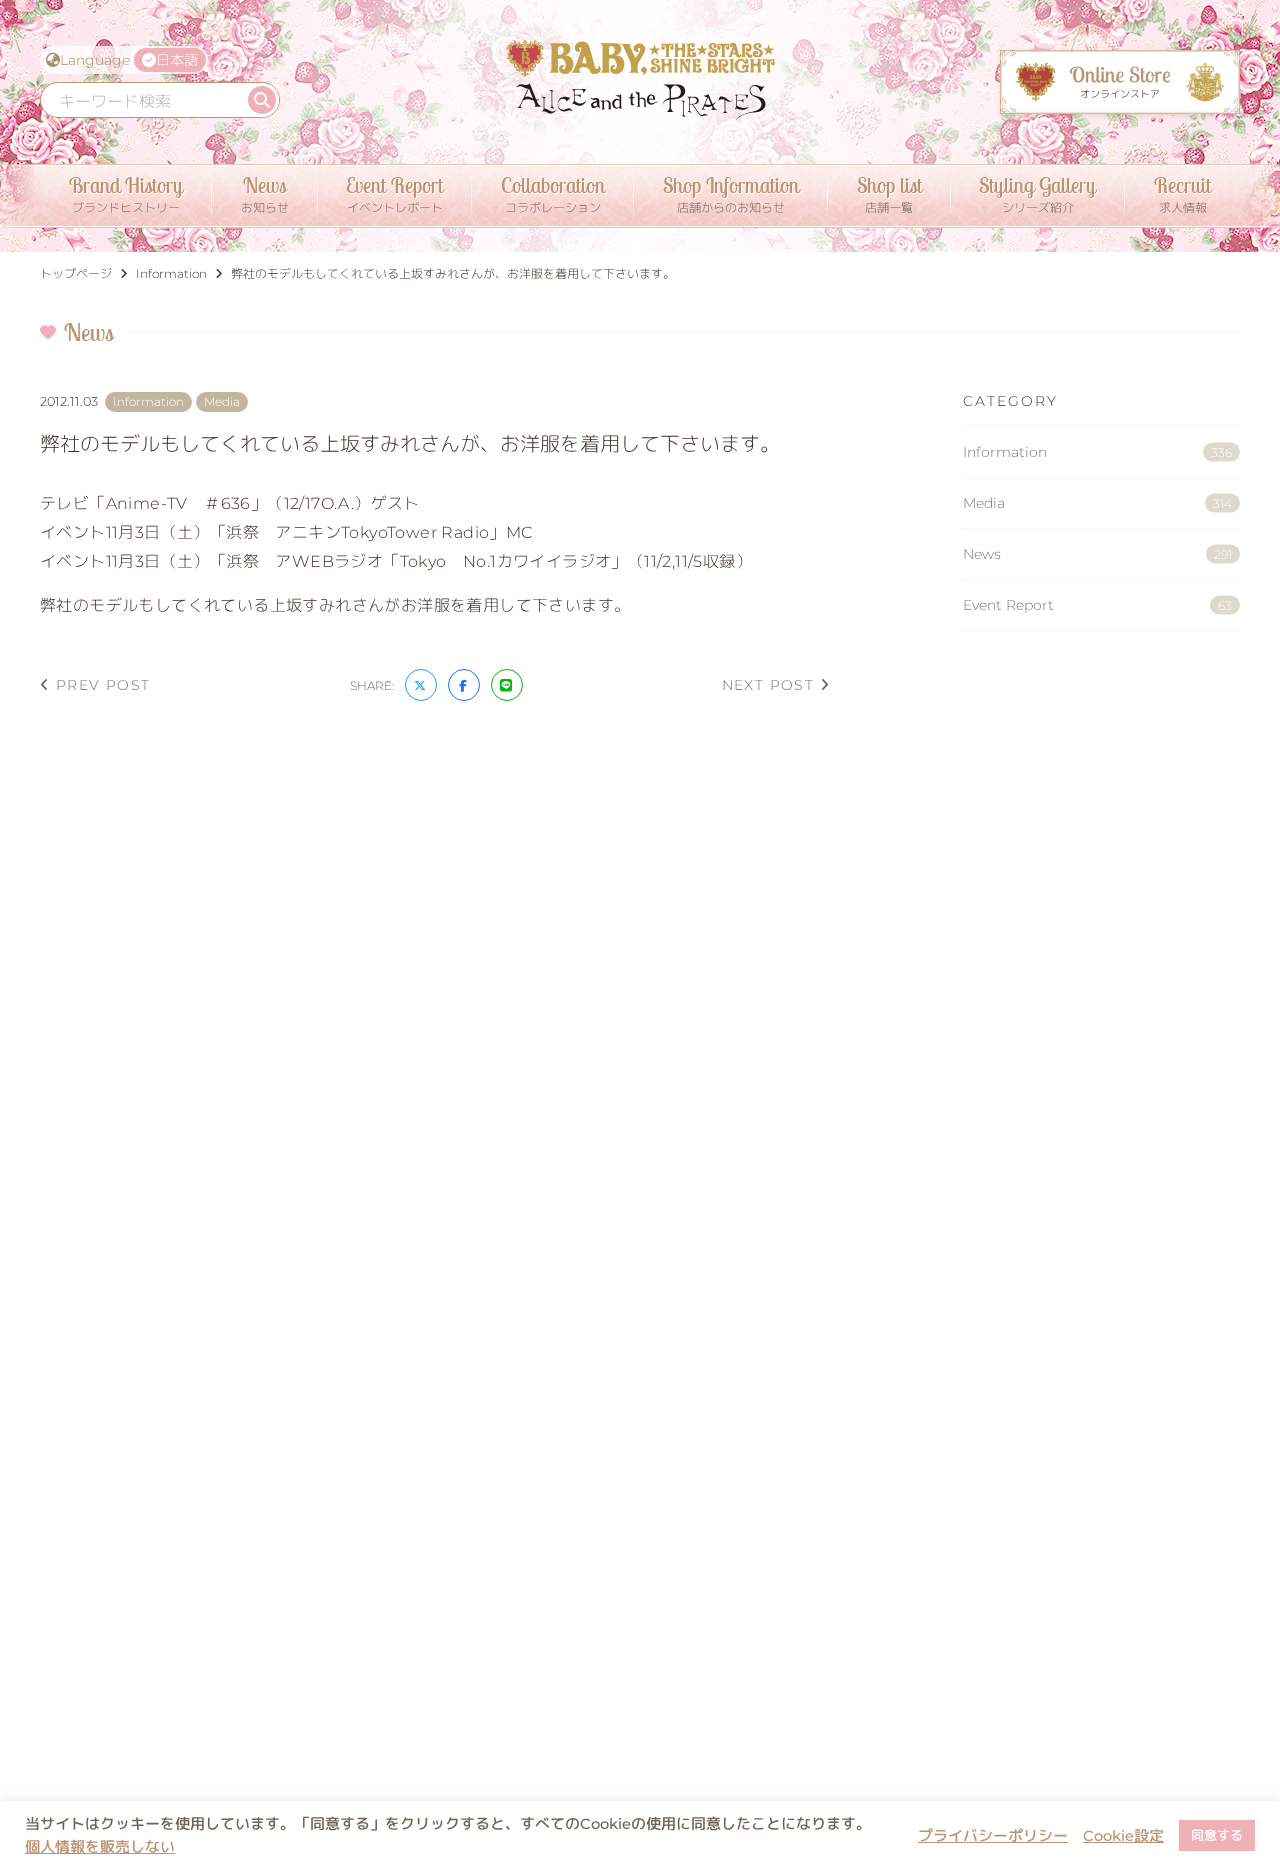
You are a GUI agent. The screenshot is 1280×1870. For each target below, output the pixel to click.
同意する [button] (1217, 1835)
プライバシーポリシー (993, 1836)
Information (1098, 452)
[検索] (262, 100)
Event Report (1098, 605)
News (1098, 554)
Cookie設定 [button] (1123, 1836)
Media (1098, 503)
